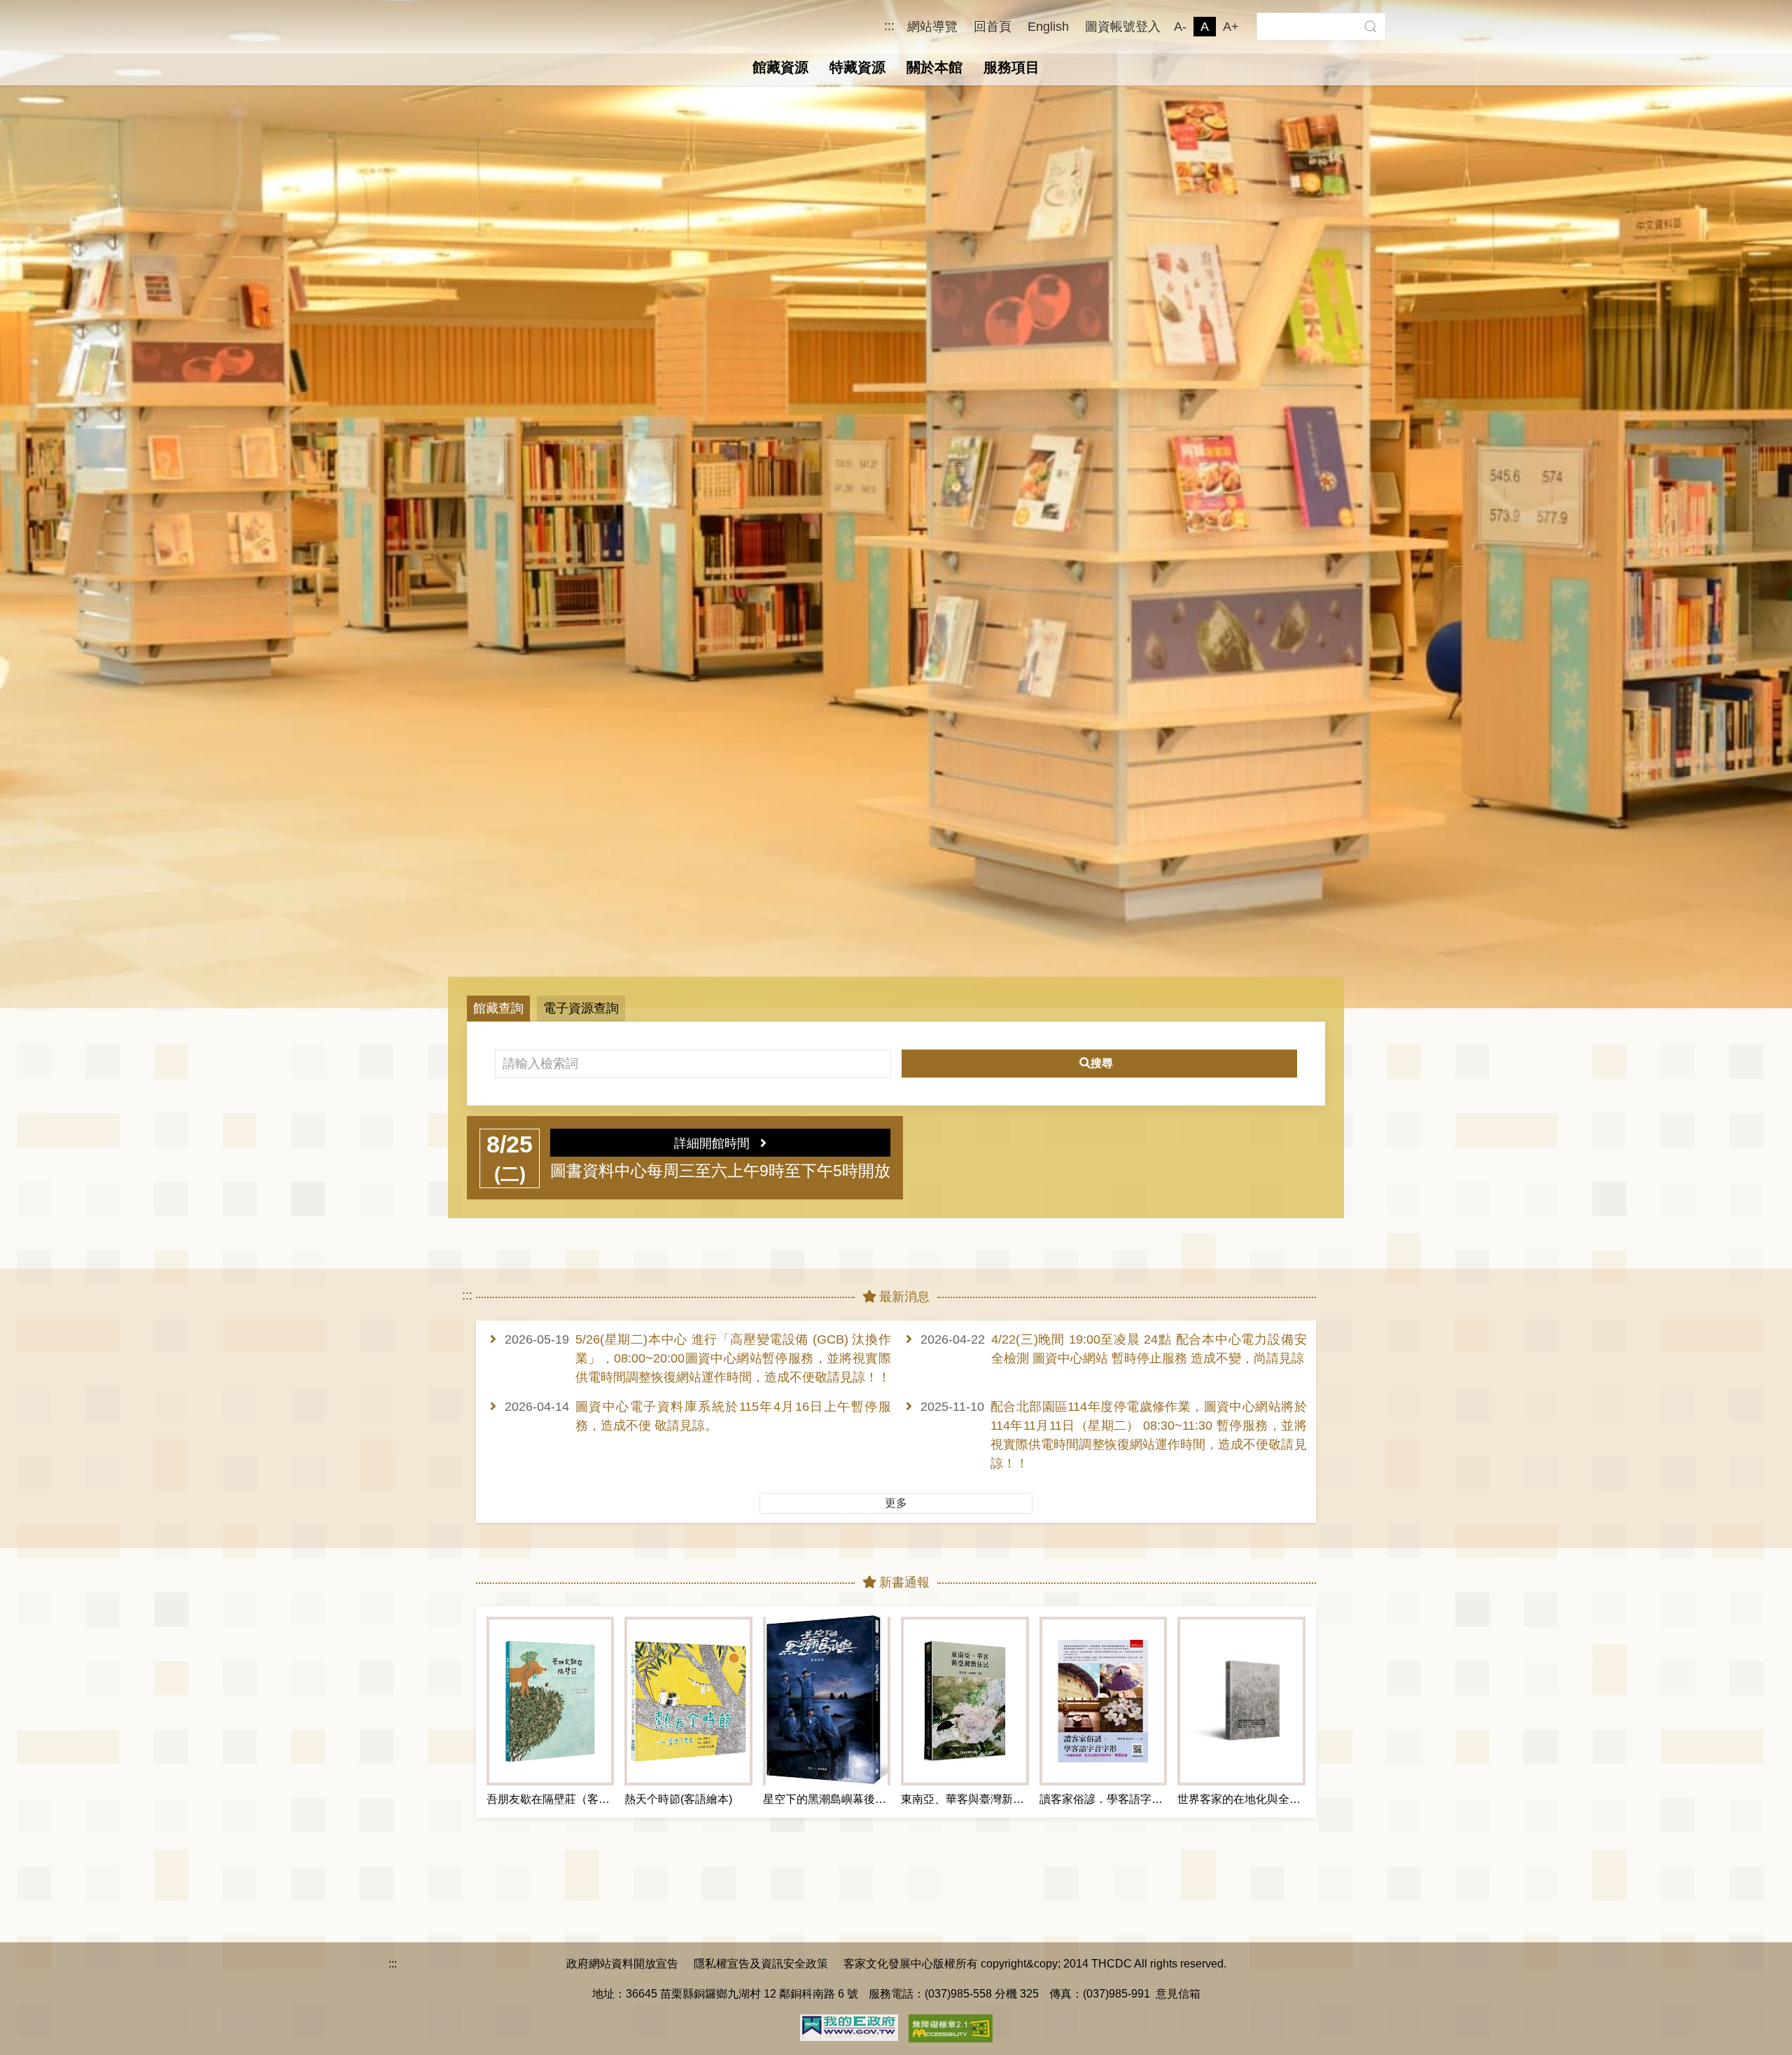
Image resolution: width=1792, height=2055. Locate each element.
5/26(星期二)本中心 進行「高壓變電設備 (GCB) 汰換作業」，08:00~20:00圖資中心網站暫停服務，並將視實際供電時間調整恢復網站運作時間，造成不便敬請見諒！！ (733, 1358)
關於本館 (934, 67)
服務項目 (1011, 67)
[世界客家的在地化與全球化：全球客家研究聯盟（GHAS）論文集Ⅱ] (1241, 1701)
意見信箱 (1178, 1993)
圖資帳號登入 (1123, 27)
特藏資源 (857, 67)
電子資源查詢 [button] (581, 1008)
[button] (1370, 27)
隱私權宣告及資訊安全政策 (761, 1963)
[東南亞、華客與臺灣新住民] (965, 1701)
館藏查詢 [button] (498, 1008)
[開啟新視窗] (849, 2026)
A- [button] (1180, 27)
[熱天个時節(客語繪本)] (688, 1701)
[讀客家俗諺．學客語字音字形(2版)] (1103, 1701)
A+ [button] (1231, 27)
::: (889, 26)
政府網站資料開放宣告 (622, 1963)
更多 (896, 1503)
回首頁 (993, 27)
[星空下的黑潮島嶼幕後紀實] (827, 1701)
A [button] (1205, 27)
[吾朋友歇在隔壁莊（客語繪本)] (550, 1701)
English (1048, 27)
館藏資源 (780, 67)
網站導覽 (932, 27)
